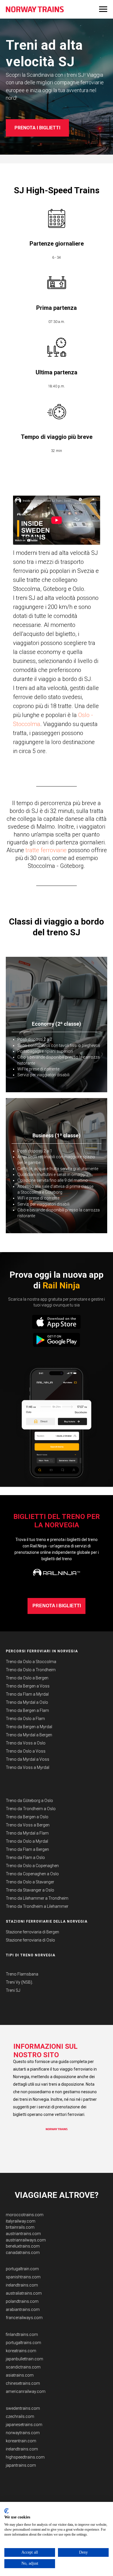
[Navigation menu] (103, 9)
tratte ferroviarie (46, 1743)
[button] (57, 1413)
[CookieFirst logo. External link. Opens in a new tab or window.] (7, 2511)
